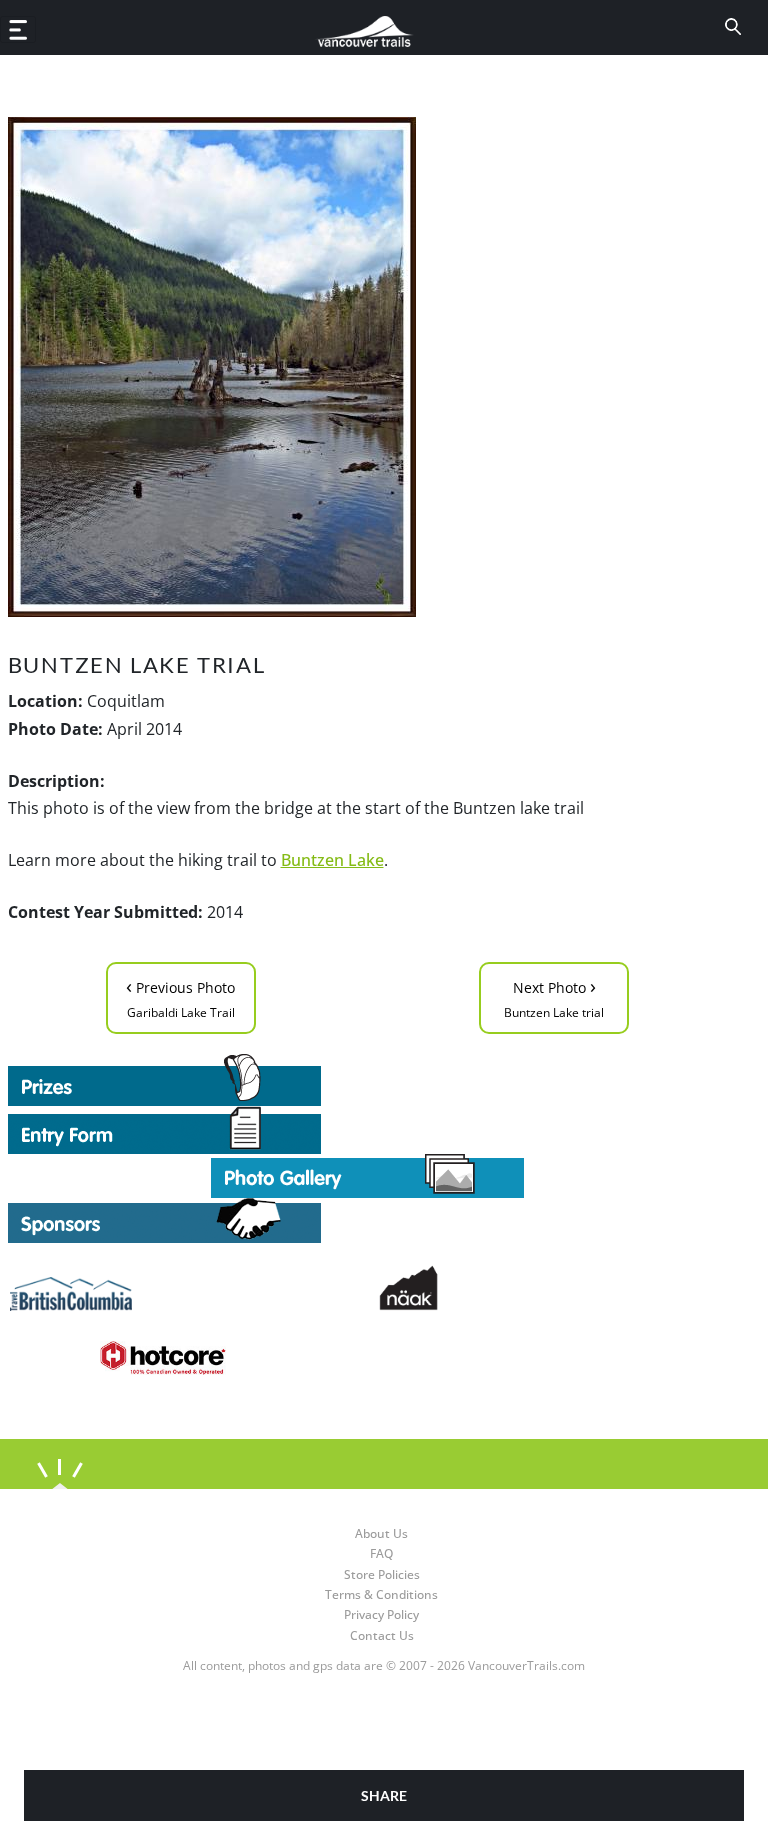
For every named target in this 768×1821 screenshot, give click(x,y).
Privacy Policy (381, 1614)
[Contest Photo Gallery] (367, 1174)
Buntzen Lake (332, 860)
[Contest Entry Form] (368, 1130)
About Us (381, 1533)
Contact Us (382, 1635)
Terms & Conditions (381, 1594)
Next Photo (554, 996)
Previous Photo (180, 996)
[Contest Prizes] (368, 1080)
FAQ (381, 1553)
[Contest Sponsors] (368, 1220)
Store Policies (382, 1574)
